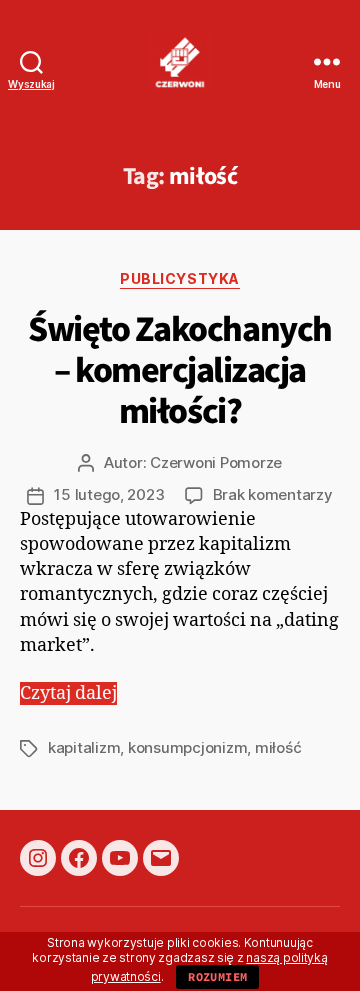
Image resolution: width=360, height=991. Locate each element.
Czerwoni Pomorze (216, 462)
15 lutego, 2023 (109, 494)
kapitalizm (84, 747)
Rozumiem (217, 976)
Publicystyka (179, 278)
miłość (278, 747)
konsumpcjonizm (187, 747)
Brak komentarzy (273, 494)
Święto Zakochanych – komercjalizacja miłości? (179, 370)
